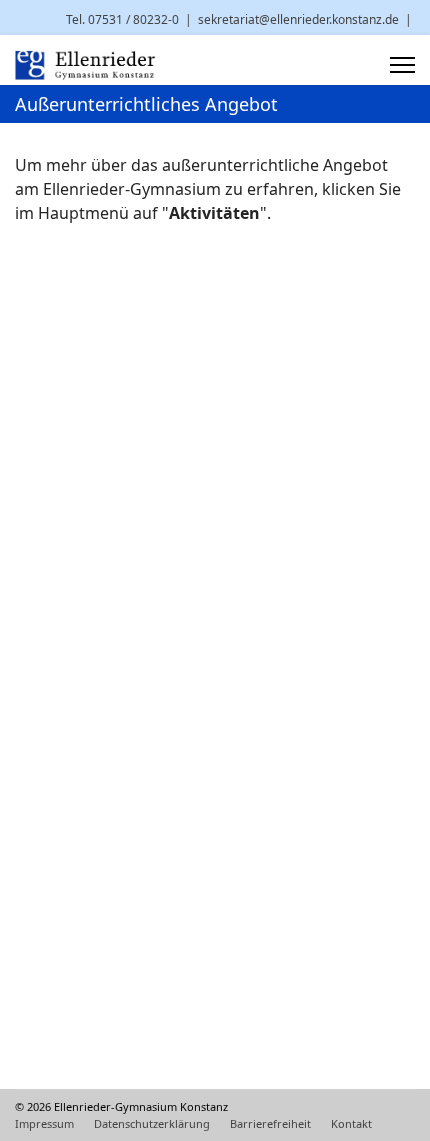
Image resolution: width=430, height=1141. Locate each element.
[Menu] (402, 65)
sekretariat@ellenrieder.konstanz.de (298, 19)
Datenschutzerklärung (152, 1123)
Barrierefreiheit (270, 1123)
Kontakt (351, 1123)
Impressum (44, 1123)
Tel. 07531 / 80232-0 (122, 19)
